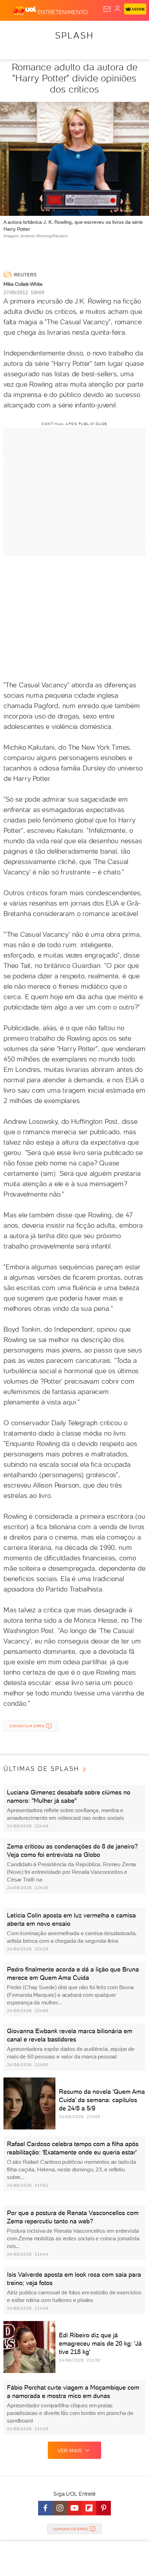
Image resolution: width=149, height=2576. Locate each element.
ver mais (70, 2451)
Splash (74, 35)
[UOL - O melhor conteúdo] (25, 11)
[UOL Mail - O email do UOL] (107, 9)
